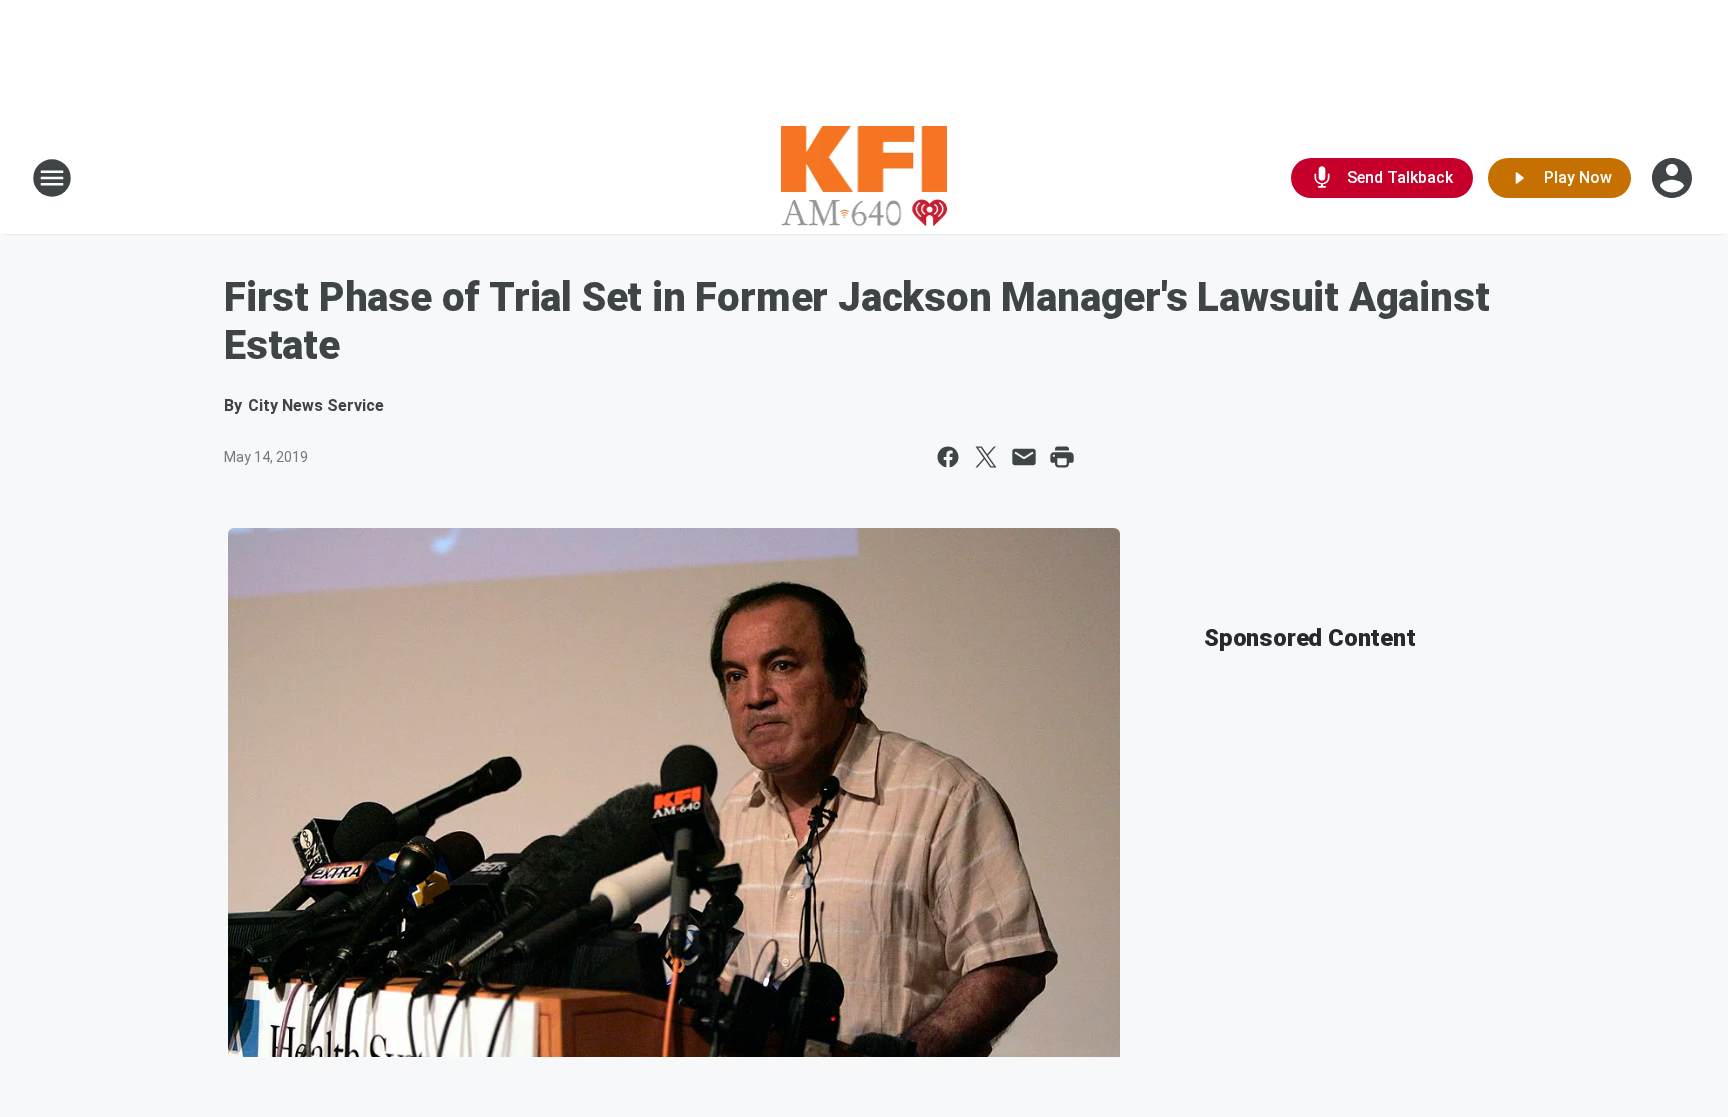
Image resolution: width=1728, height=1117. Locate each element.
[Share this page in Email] (1024, 457)
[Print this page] (1062, 457)
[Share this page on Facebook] (948, 457)
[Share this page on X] (986, 457)
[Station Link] (864, 178)
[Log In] (1674, 178)
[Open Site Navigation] (52, 178)
